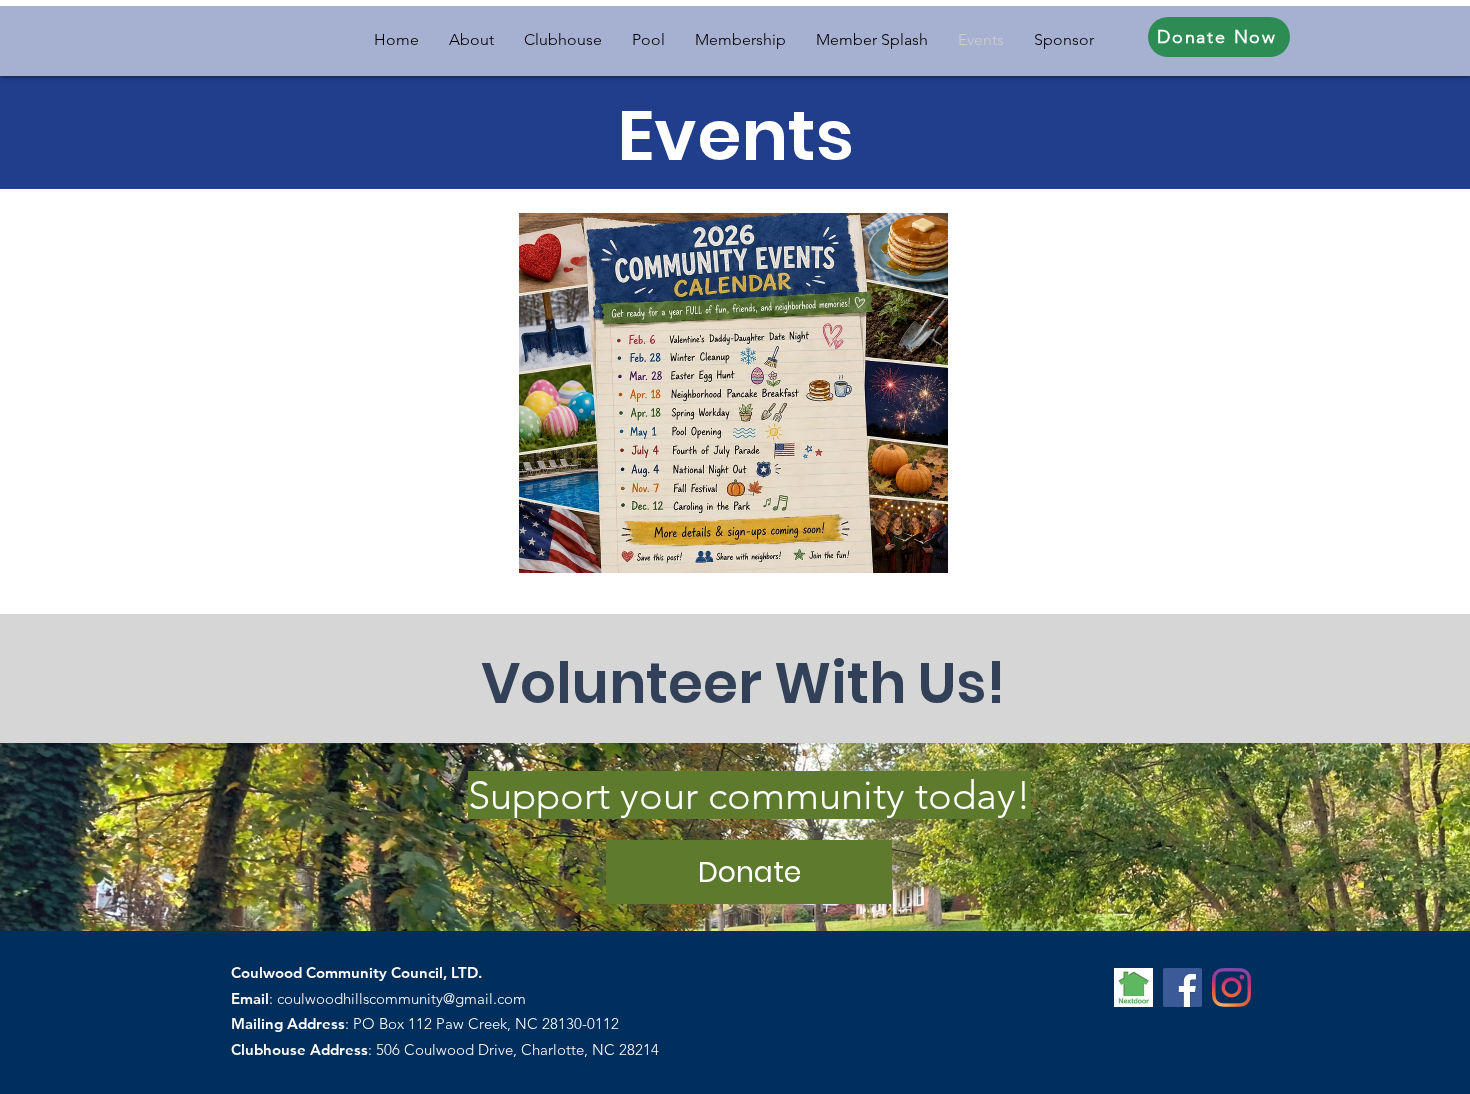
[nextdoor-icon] (1133, 987)
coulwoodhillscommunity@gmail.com (401, 998)
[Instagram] (1231, 987)
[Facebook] (1182, 987)
